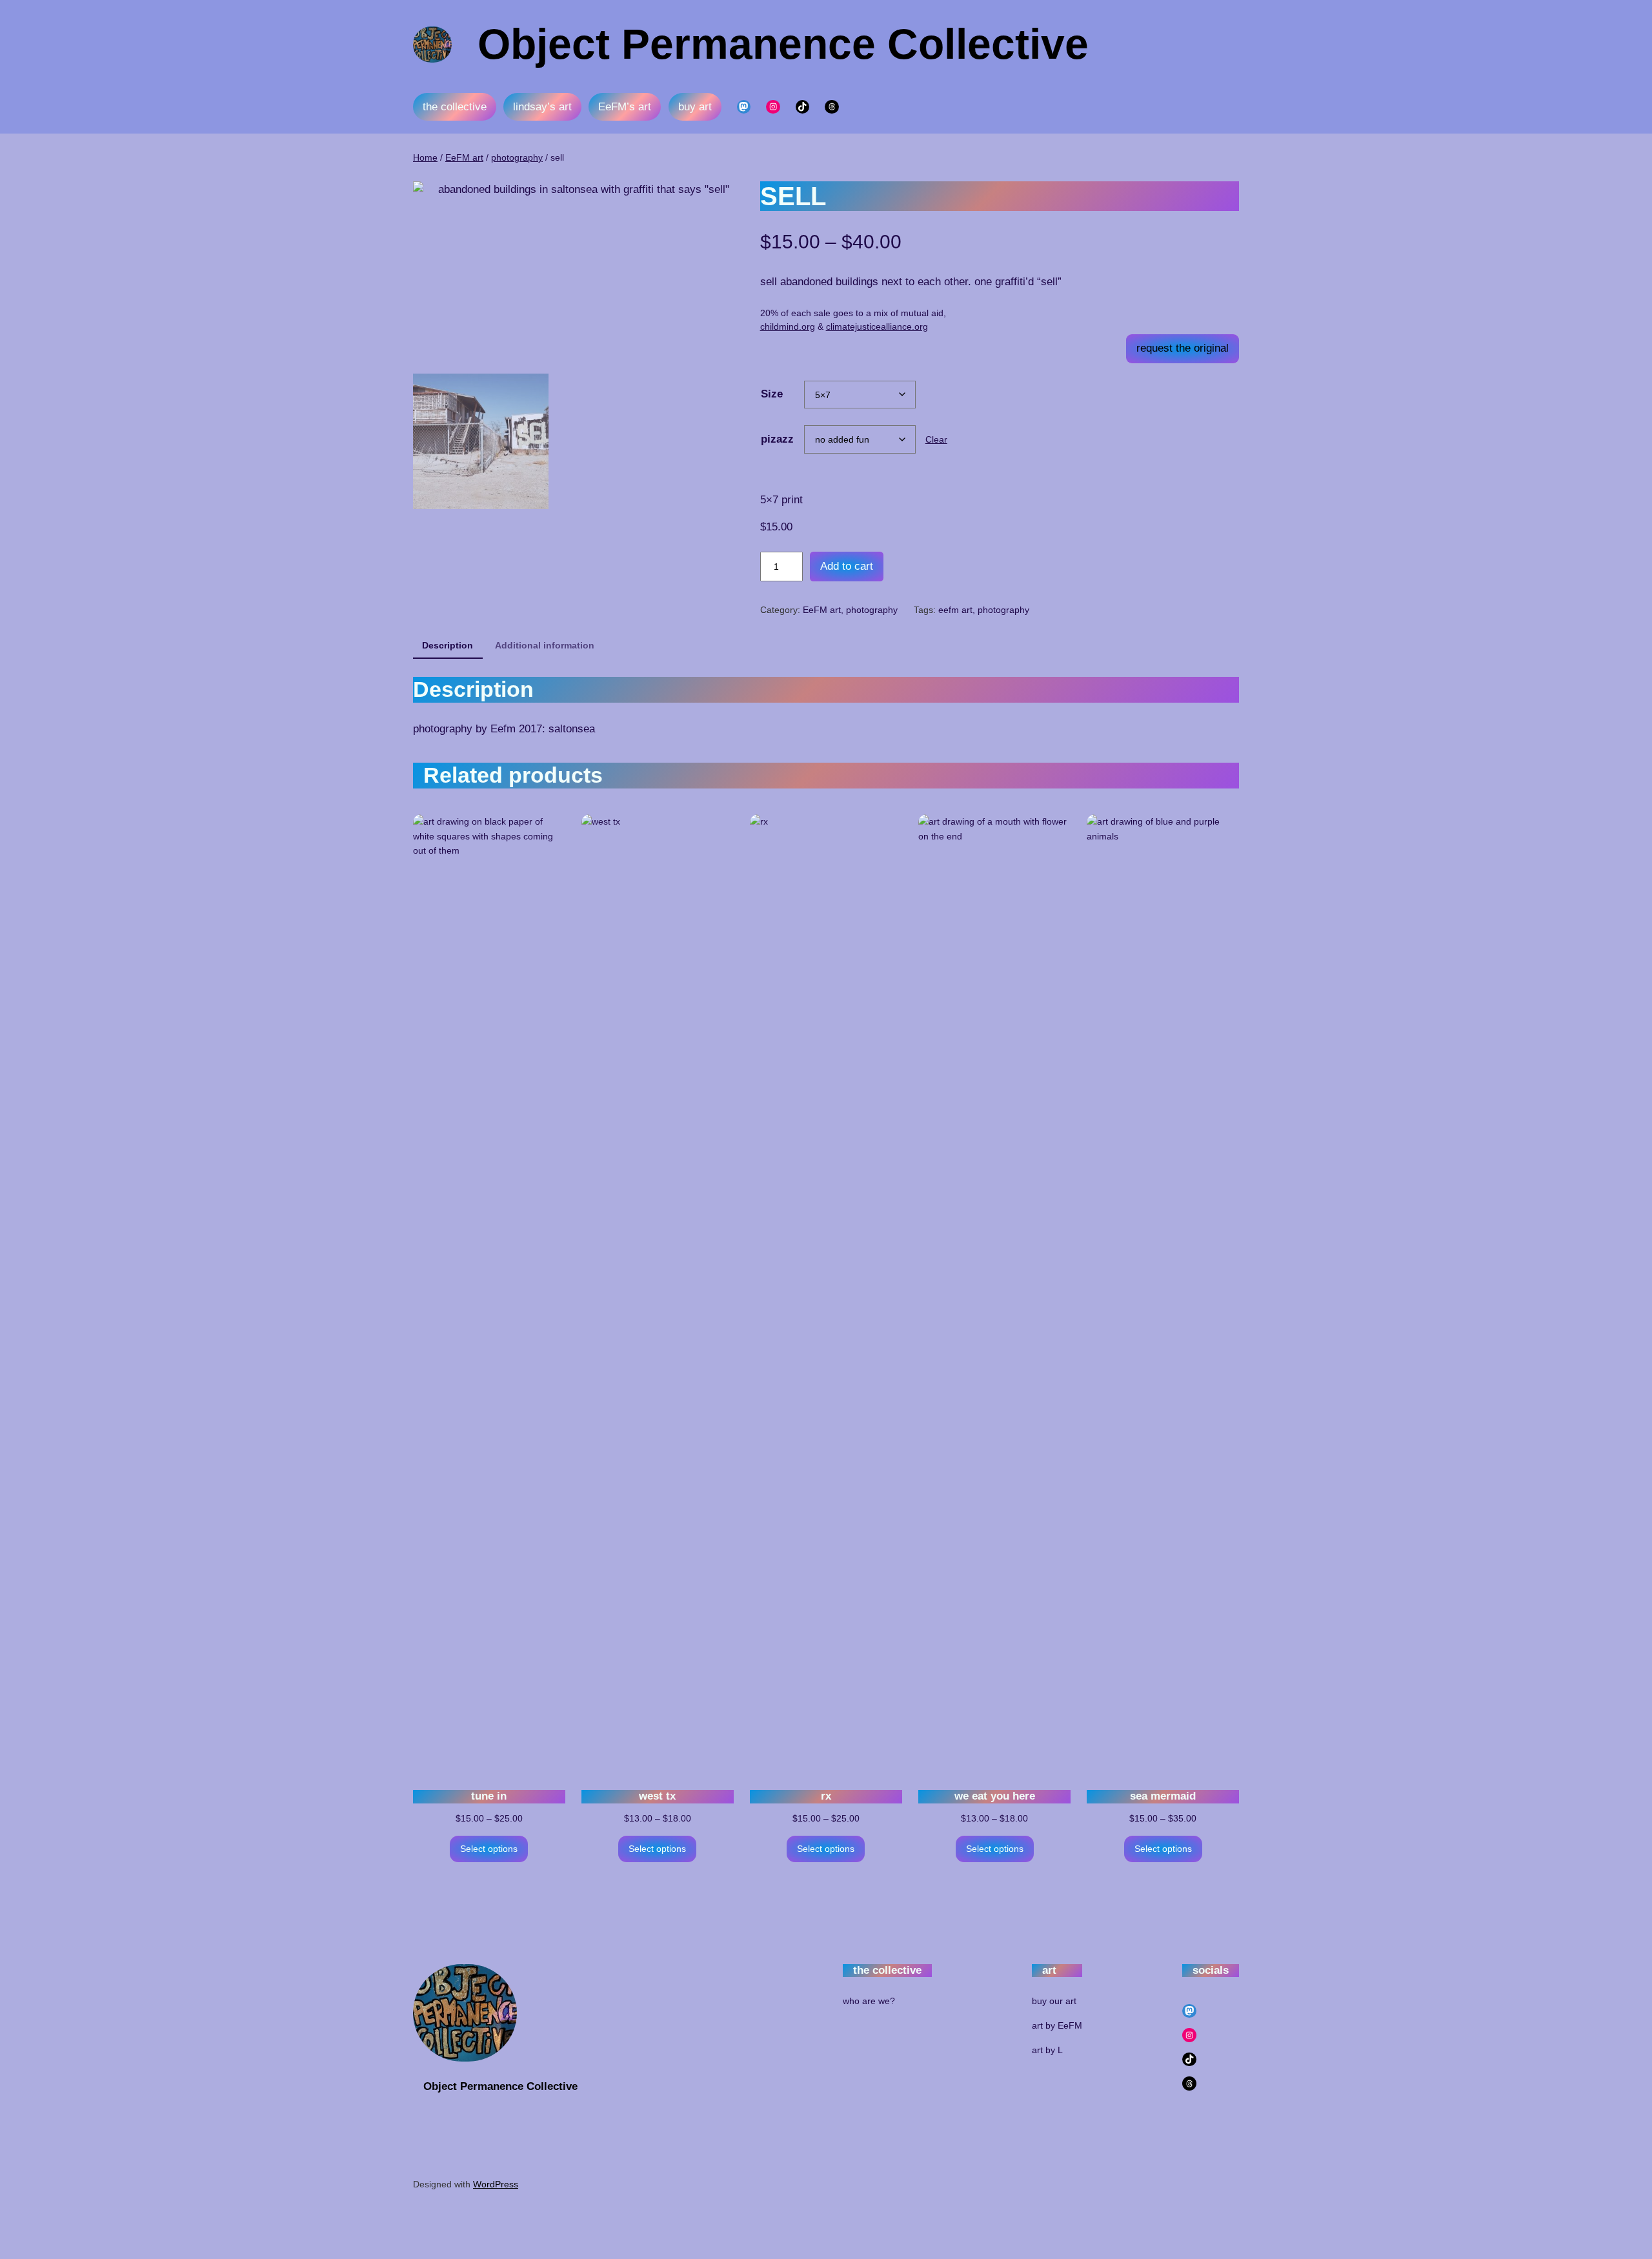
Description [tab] (448, 645)
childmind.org (788, 326)
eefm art (955, 610)
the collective (455, 107)
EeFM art (464, 157)
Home (425, 157)
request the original (1183, 348)
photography (517, 157)
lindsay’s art (542, 107)
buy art (695, 107)
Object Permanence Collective (783, 44)
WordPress (496, 2184)
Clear (936, 439)
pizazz (777, 439)
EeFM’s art (625, 107)
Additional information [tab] (545, 645)
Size (772, 394)
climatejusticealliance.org (877, 326)
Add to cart (847, 566)
